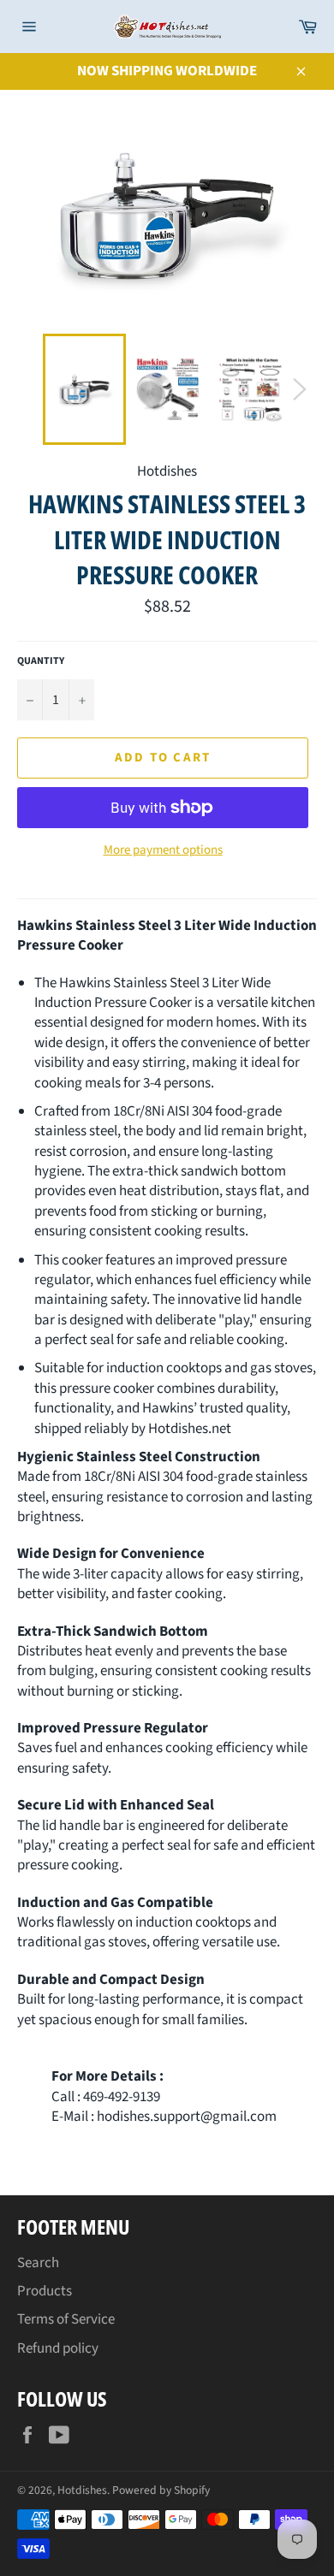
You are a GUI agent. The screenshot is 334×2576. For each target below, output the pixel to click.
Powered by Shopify (161, 2490)
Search (38, 2263)
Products (45, 2291)
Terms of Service (66, 2319)
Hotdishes (82, 2490)
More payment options (163, 850)
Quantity (41, 661)
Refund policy (58, 2348)
